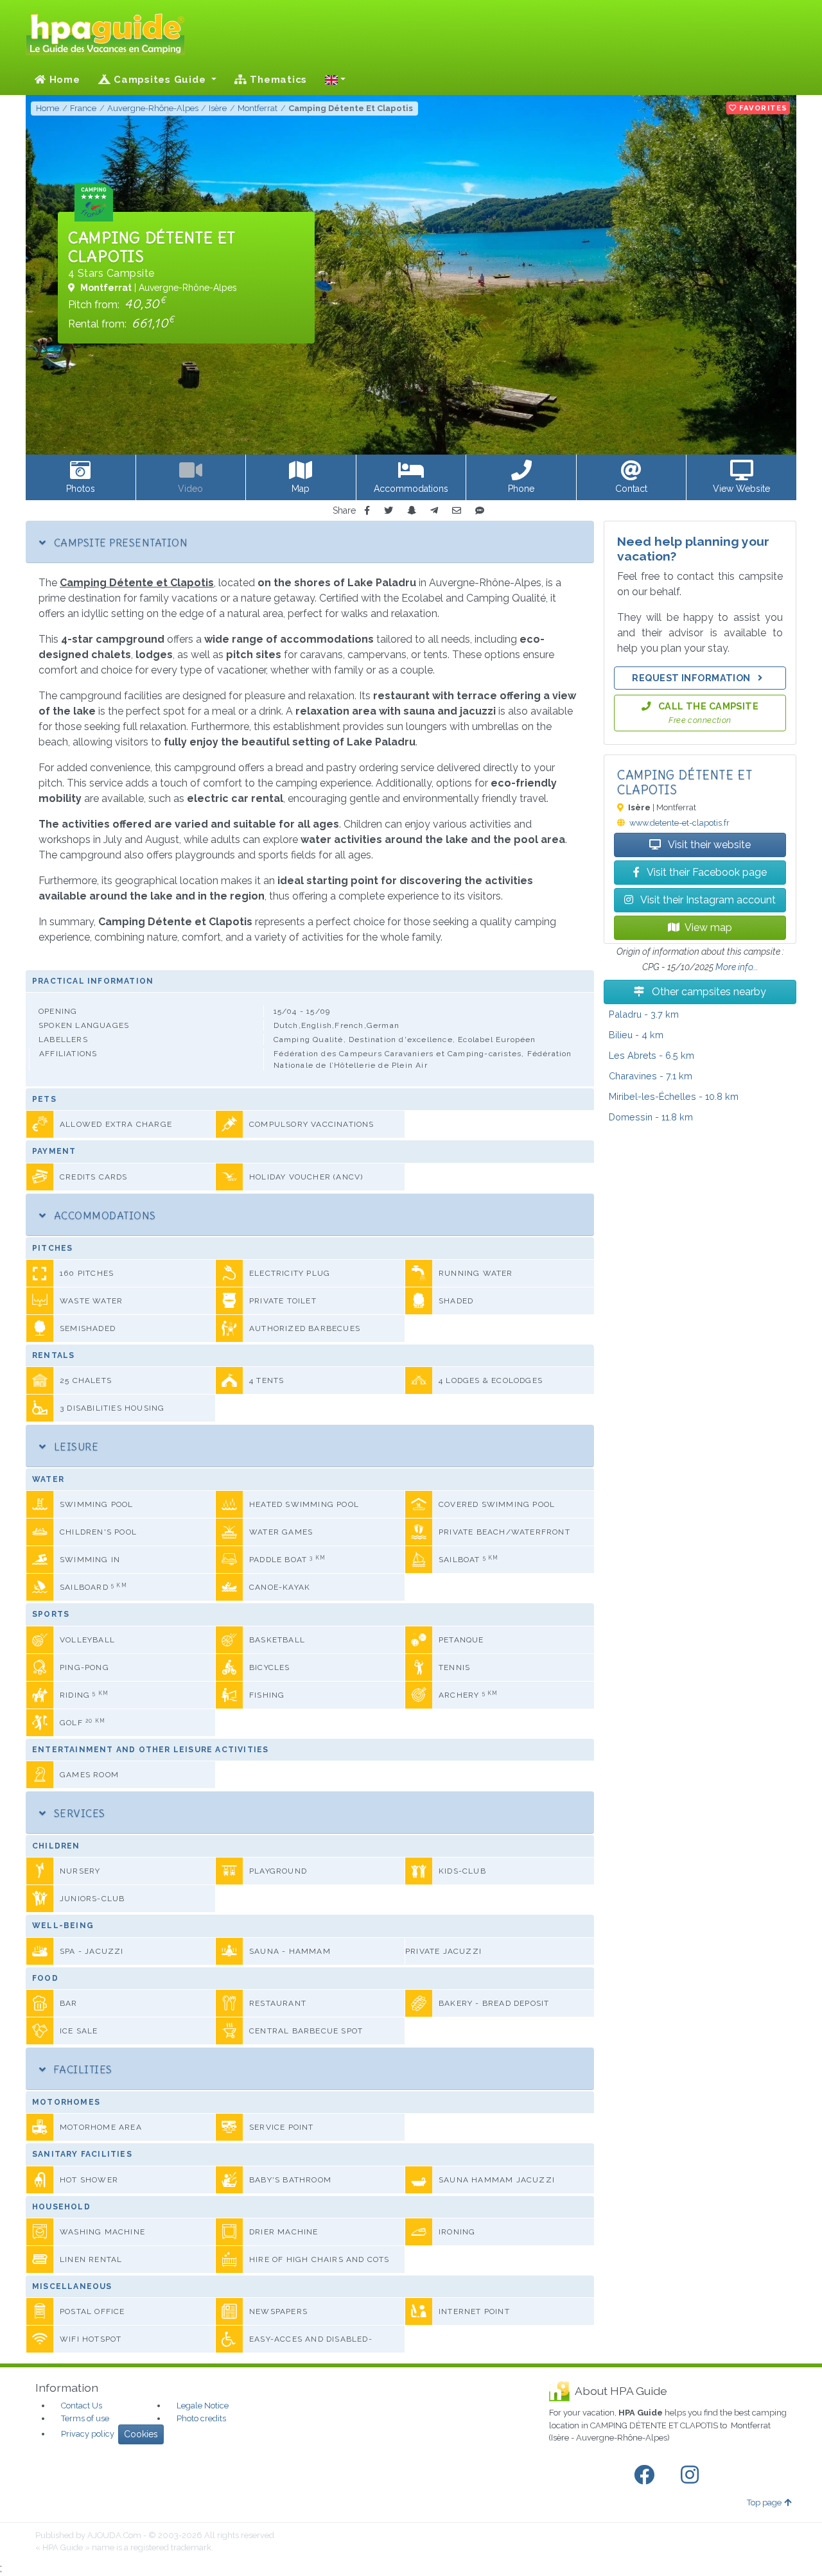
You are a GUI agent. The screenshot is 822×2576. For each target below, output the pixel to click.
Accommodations (103, 1215)
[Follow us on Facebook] (647, 2475)
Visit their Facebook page (706, 872)
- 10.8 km (674, 1096)
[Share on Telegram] (434, 511)
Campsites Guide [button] (160, 80)
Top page (764, 2502)
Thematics (277, 80)
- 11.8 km (651, 1117)
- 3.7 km (644, 1014)
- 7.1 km (651, 1076)
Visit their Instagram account (707, 900)
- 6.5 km (651, 1055)
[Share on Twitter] (389, 511)
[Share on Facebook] (367, 511)
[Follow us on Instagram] (692, 2475)
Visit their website (708, 845)
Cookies (141, 2434)
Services (78, 1813)
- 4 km (636, 1035)
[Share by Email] (457, 511)
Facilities (81, 2069)
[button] (335, 80)
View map (708, 927)
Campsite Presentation (119, 543)
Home (63, 80)
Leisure (74, 1447)
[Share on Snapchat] (412, 511)
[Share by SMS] (480, 511)
